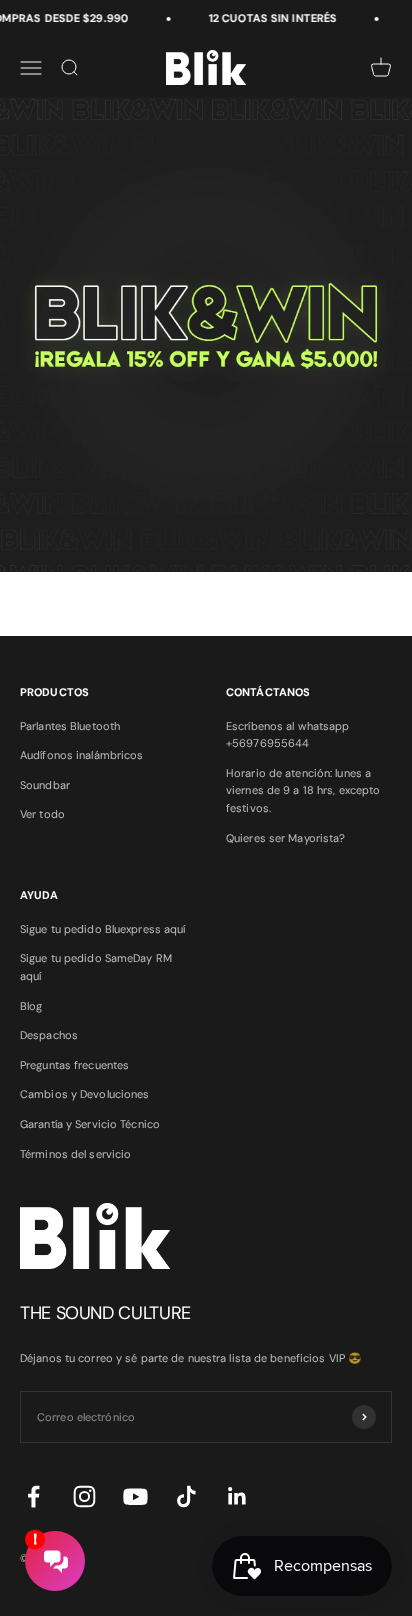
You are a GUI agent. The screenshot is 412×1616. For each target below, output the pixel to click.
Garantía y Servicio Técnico (90, 1124)
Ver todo (42, 814)
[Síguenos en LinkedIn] (237, 1496)
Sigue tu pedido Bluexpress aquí (102, 929)
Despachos (49, 1035)
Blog (31, 1006)
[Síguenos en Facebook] (33, 1496)
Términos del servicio (75, 1154)
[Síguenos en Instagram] (84, 1496)
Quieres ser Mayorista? (285, 838)
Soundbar (45, 785)
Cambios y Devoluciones (84, 1094)
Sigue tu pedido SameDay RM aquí (96, 967)
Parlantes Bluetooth (70, 726)
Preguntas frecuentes (74, 1065)
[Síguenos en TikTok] (186, 1496)
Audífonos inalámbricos (81, 755)
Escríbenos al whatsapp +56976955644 (287, 735)
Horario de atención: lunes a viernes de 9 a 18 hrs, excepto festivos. (303, 790)
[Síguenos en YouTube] (135, 1496)
